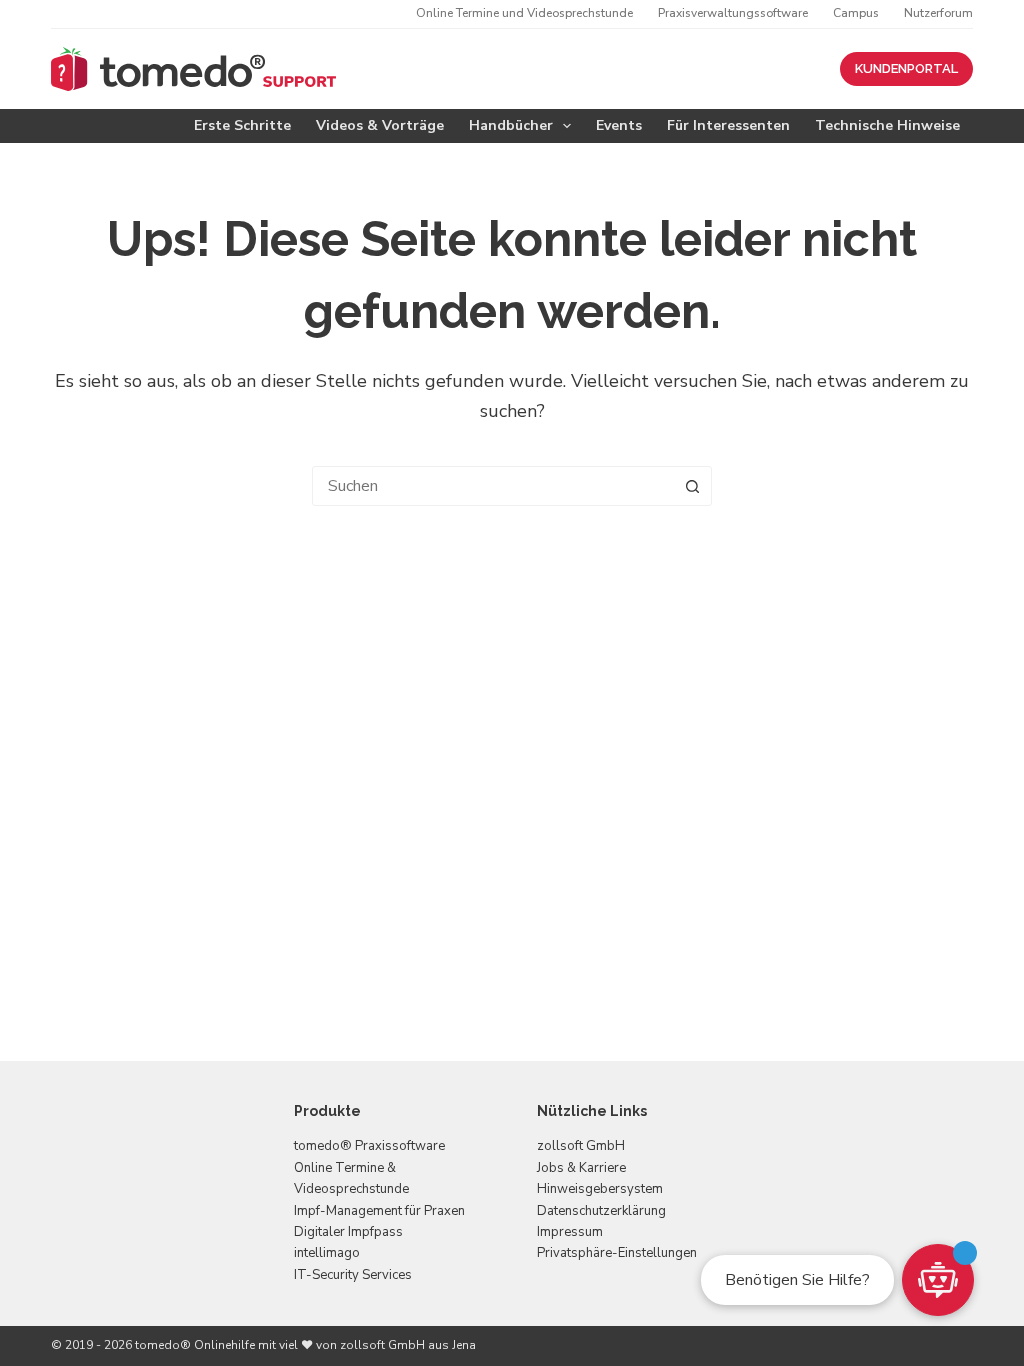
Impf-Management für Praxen (379, 1211)
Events (619, 125)
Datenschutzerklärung (601, 1211)
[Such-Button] (692, 486)
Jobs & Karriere (581, 1168)
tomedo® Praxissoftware (369, 1146)
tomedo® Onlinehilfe (195, 1345)
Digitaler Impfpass (348, 1232)
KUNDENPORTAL (906, 68)
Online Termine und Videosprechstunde (524, 13)
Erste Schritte (242, 125)
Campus (856, 13)
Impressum (570, 1232)
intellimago (327, 1253)
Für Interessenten (728, 125)
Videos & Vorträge (380, 125)
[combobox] (493, 486)
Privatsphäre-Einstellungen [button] (617, 1253)
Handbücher (511, 125)
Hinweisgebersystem (600, 1189)
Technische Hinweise (887, 125)
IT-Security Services (353, 1275)
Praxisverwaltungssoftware (733, 13)
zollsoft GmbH (581, 1146)
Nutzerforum (938, 13)
